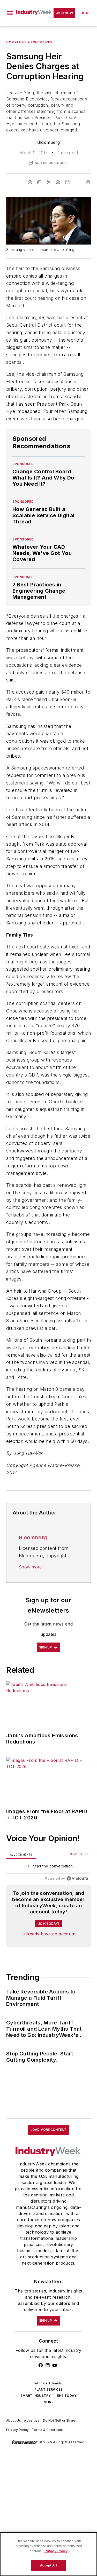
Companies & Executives (29, 42)
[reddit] (58, 182)
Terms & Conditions (48, 2430)
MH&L (49, 2402)
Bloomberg (49, 142)
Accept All (48, 2565)
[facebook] (30, 182)
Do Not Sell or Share (59, 2420)
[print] (88, 182)
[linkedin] (39, 182)
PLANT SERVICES (49, 2389)
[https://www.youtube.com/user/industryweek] (55, 2365)
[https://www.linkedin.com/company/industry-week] (48, 2365)
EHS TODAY (67, 2396)
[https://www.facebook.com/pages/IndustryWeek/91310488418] (41, 2365)
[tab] (21, 1854)
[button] (10, 13)
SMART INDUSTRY (36, 2396)
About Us (14, 2420)
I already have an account (48, 1934)
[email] (67, 182)
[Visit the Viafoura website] (77, 1878)
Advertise (32, 2420)
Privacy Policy (18, 2430)
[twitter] (49, 182)
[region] (48, 1867)
